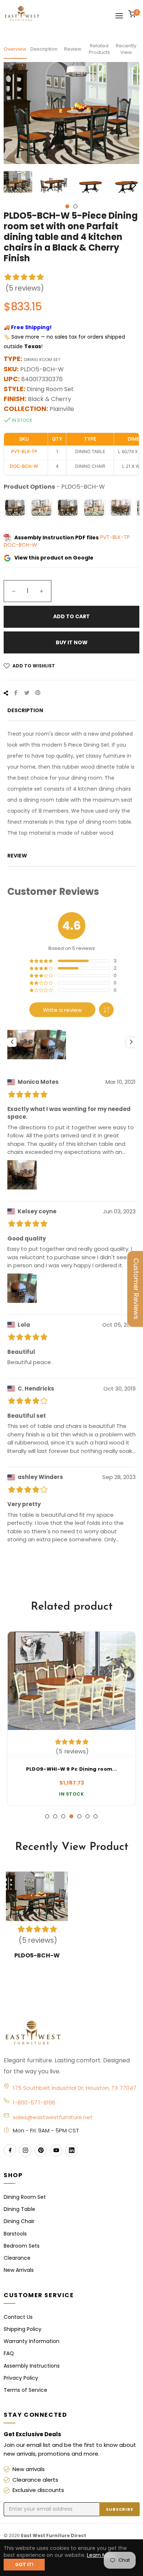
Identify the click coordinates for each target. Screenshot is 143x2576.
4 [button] (71, 1816)
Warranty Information (32, 2341)
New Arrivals (19, 2270)
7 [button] (96, 1816)
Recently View (126, 49)
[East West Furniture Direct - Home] (72, 2033)
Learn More (101, 2555)
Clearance (17, 2258)
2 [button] (75, 206)
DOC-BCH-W (20, 545)
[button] (106, 1010)
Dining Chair (19, 2221)
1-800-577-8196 (34, 2103)
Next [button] (134, 185)
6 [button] (87, 1816)
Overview (15, 49)
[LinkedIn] (71, 2150)
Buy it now (72, 642)
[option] (71, 1719)
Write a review (62, 1010)
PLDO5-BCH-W (37, 1955)
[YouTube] (56, 2150)
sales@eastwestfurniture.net (53, 2117)
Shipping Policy (23, 2329)
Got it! (24, 2564)
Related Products (99, 49)
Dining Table (19, 2209)
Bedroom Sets (22, 2246)
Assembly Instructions (32, 2366)
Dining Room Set (25, 2197)
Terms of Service (25, 2390)
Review (73, 49)
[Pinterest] (41, 2150)
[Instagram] (25, 2150)
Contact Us (18, 2317)
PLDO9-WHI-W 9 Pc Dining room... (71, 1769)
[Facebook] (10, 2150)
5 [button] (79, 1816)
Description (44, 49)
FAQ (9, 2353)
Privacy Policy (21, 2378)
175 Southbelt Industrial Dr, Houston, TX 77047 (75, 2088)
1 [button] (67, 206)
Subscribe (120, 2509)
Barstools (15, 2234)
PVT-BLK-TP (115, 538)
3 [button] (63, 1816)
